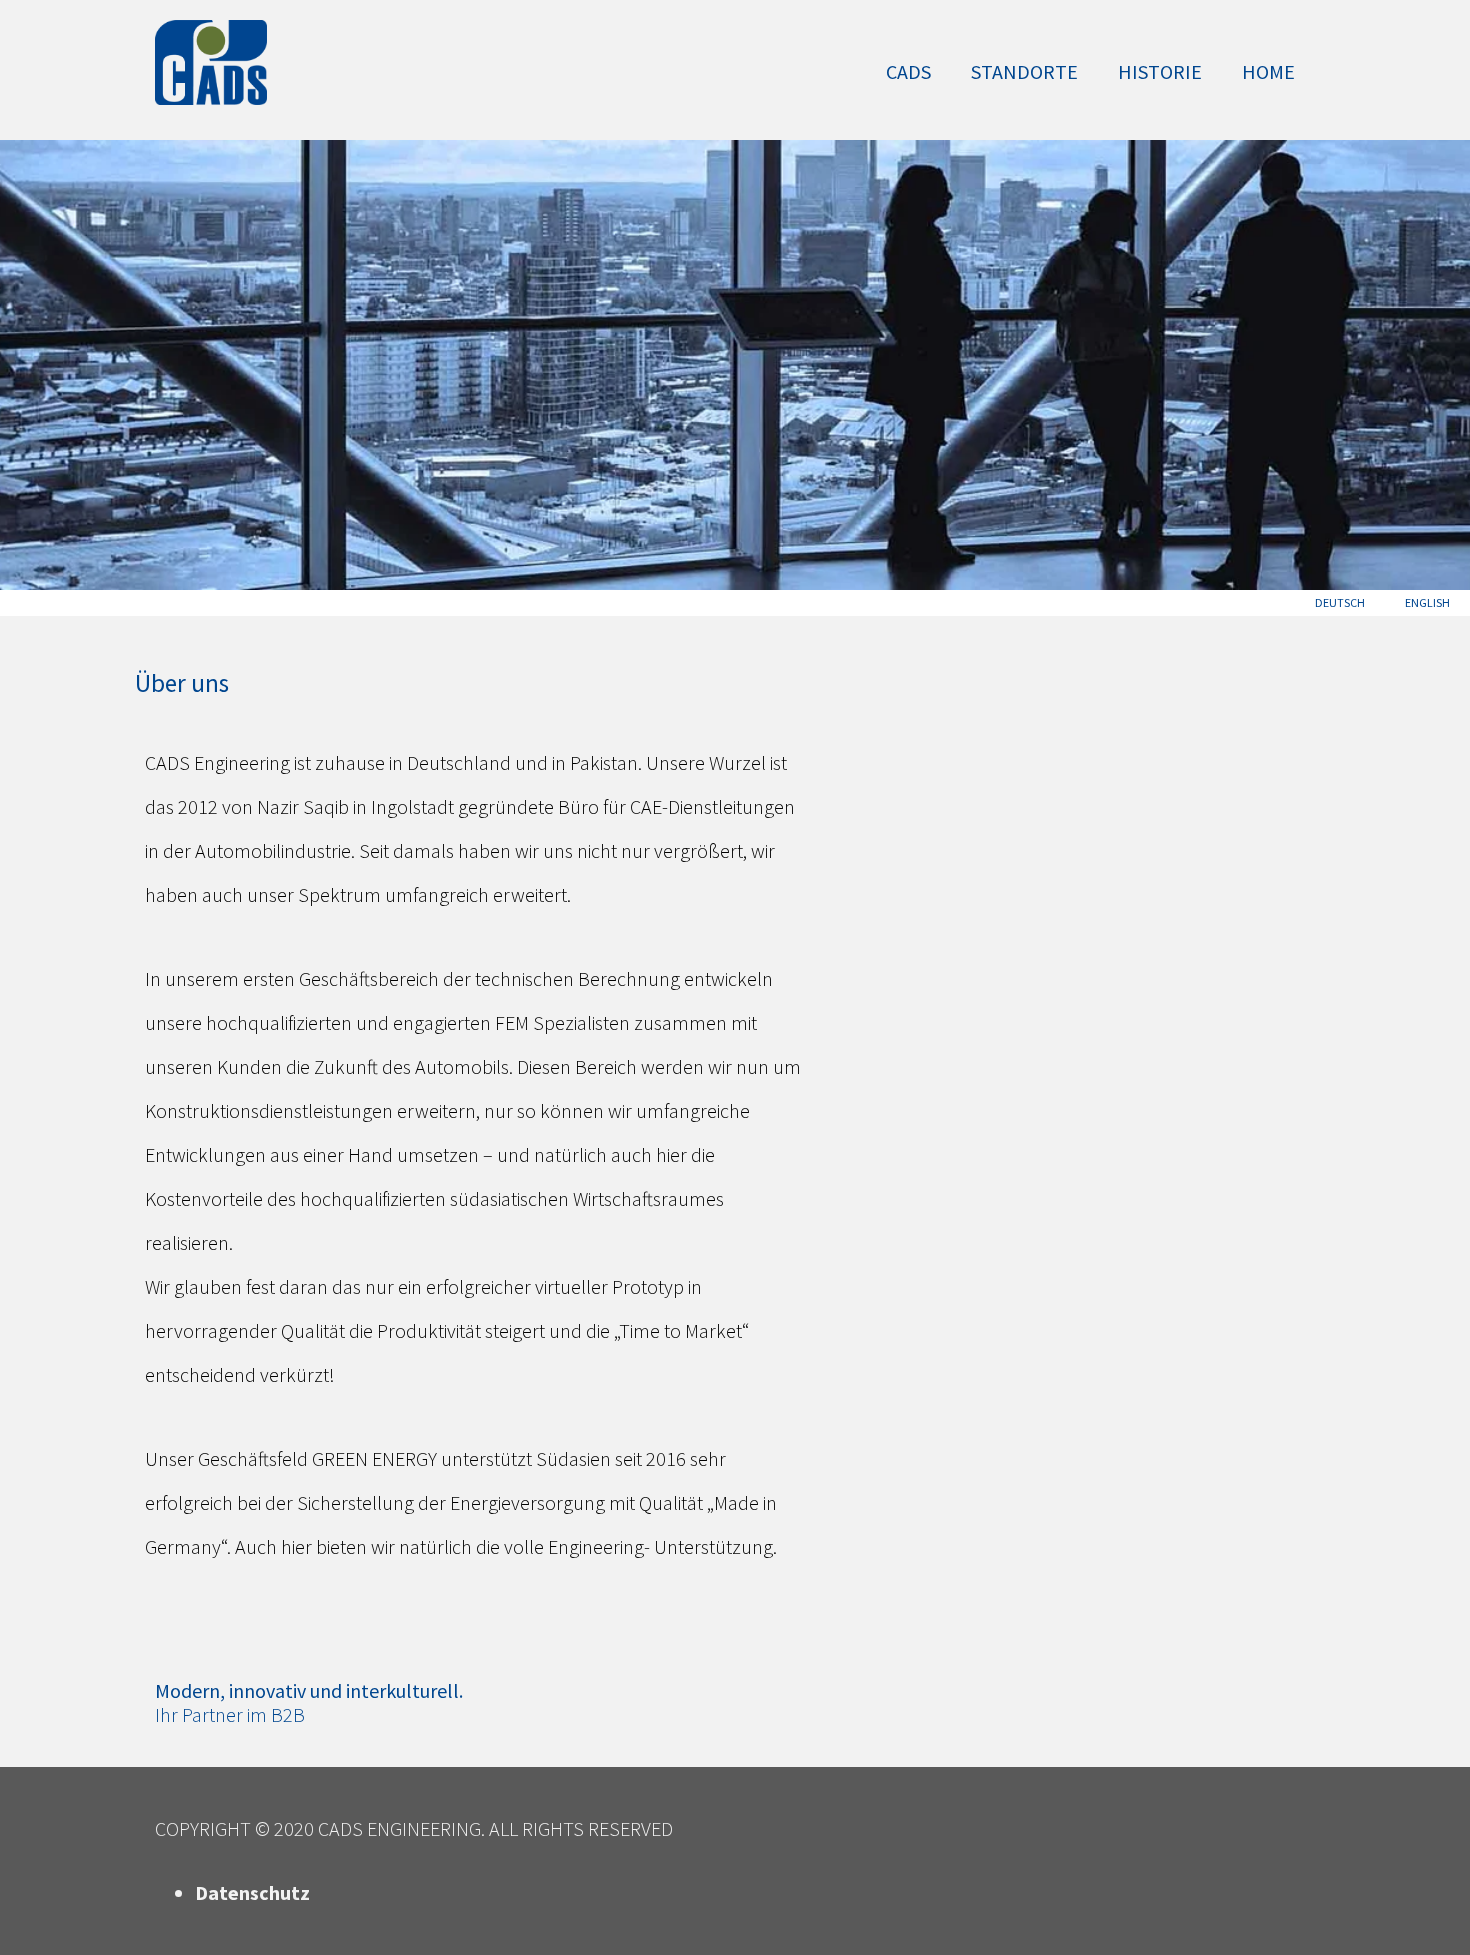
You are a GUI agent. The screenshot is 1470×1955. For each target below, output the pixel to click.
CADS (908, 71)
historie (1160, 71)
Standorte (1024, 71)
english (1427, 602)
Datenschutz (252, 1892)
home (1268, 71)
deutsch (1340, 602)
